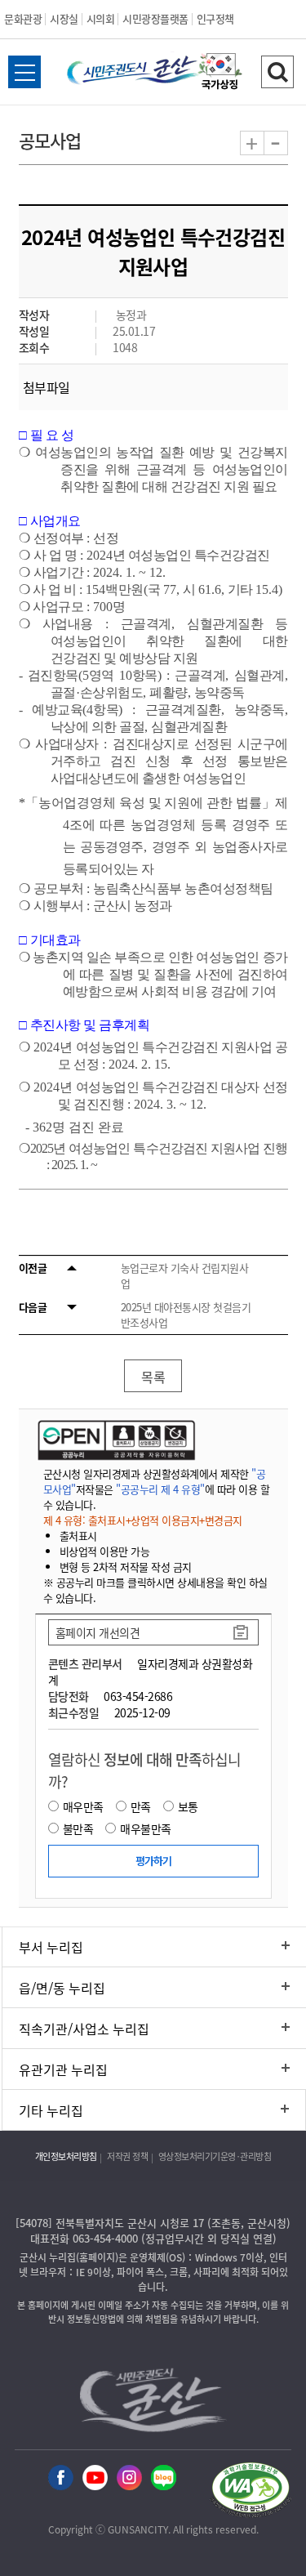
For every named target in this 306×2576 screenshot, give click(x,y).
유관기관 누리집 (63, 2069)
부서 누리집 (51, 1947)
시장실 (64, 18)
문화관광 (23, 18)
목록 (153, 1377)
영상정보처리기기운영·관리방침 (215, 2156)
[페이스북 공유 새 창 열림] (61, 2478)
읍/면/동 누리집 (62, 1988)
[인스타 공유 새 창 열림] (129, 2478)
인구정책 (215, 18)
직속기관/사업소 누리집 (84, 2029)
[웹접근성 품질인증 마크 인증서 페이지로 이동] (251, 2492)
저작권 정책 (127, 2156)
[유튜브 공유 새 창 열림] (95, 2478)
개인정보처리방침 (66, 2156)
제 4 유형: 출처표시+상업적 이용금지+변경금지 (143, 1520)
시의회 (101, 18)
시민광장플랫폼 (155, 18)
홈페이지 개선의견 (98, 1632)
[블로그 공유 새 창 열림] (164, 2478)
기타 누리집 (51, 2110)
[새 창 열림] (115, 1440)
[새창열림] (220, 74)
